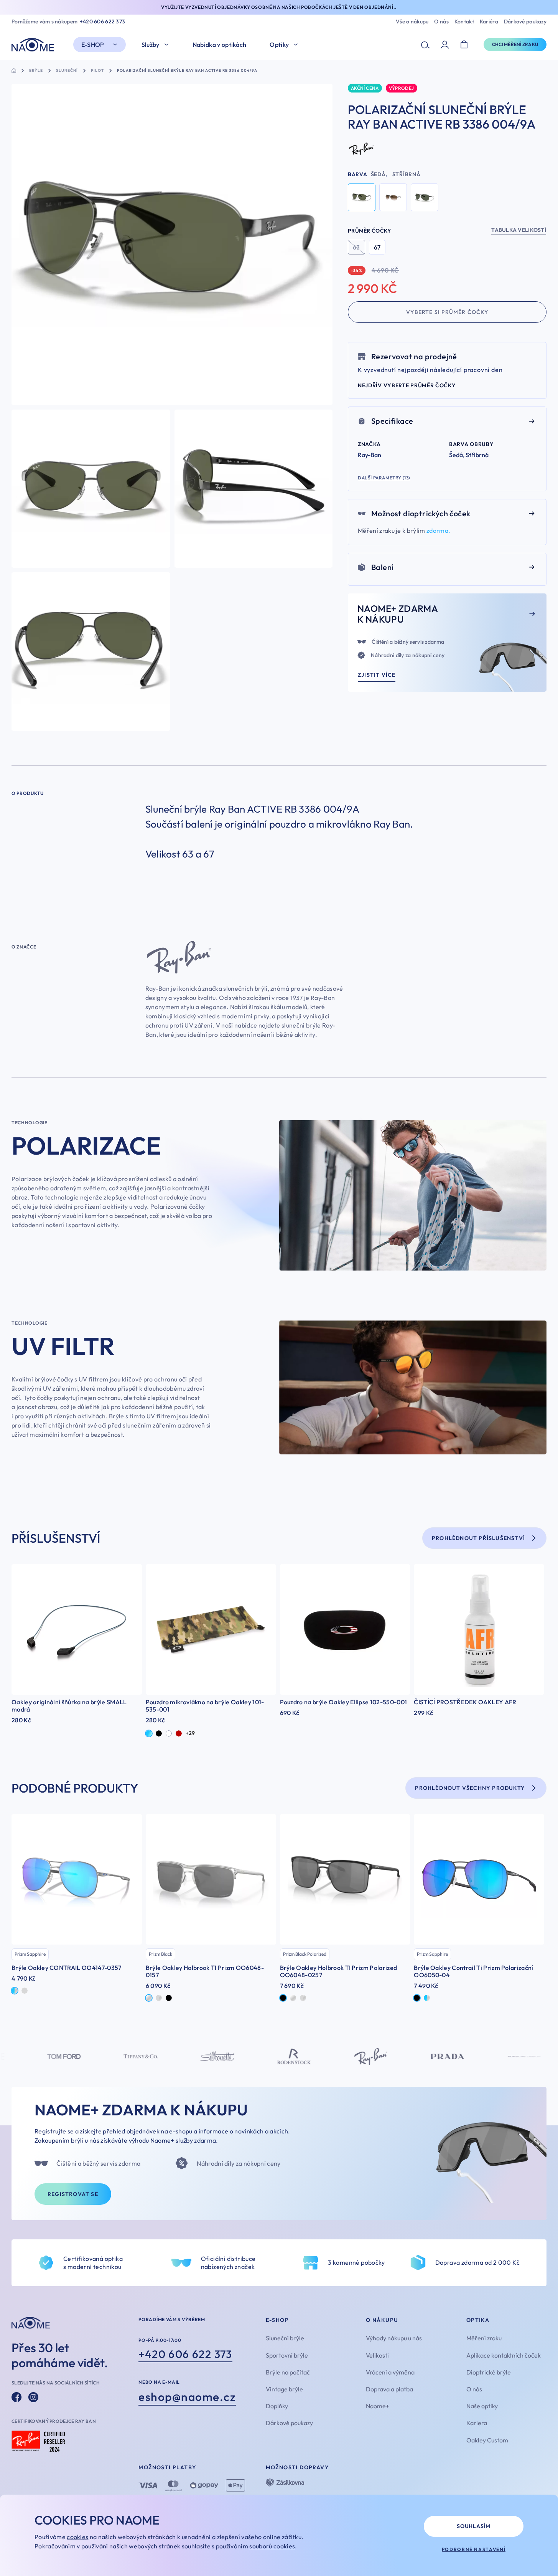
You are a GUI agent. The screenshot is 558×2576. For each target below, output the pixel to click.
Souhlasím (473, 2526)
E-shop (93, 45)
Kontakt (464, 22)
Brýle (36, 71)
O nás (441, 22)
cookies (77, 2537)
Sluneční (67, 71)
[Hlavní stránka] (35, 45)
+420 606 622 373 (102, 22)
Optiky (279, 45)
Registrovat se (73, 2194)
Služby (151, 45)
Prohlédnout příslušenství (478, 1538)
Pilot (97, 71)
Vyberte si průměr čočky (447, 312)
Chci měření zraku (515, 44)
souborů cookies (272, 2546)
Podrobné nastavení (474, 2549)
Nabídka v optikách (220, 45)
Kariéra (489, 22)
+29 (190, 1733)
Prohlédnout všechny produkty (470, 1788)
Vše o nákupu (412, 22)
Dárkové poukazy (525, 22)
